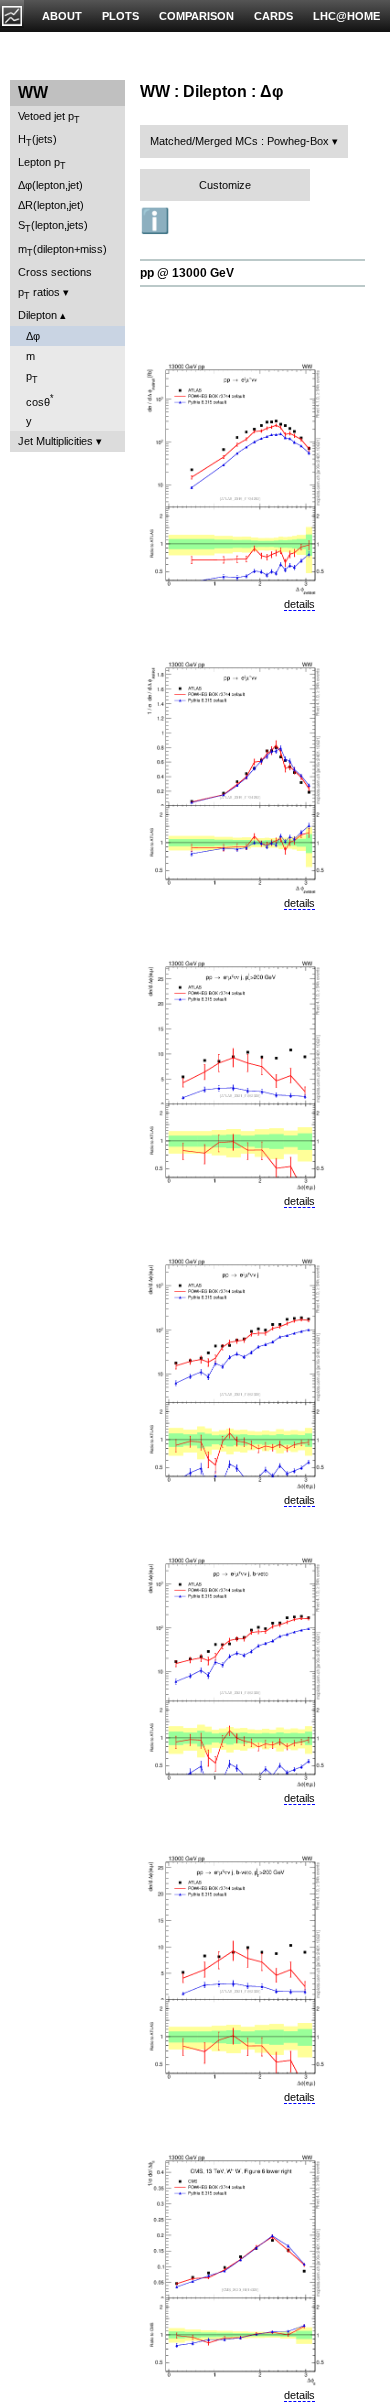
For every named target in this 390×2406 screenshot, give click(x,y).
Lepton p (42, 163)
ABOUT (62, 16)
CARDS (273, 16)
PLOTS (120, 16)
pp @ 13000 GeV (187, 273)
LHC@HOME (346, 16)
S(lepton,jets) (53, 226)
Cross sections (55, 272)
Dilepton (37, 315)
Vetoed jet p (49, 117)
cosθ (40, 400)
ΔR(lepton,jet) (51, 205)
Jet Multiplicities (55, 441)
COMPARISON (196, 16)
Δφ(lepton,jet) (50, 185)
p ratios (39, 293)
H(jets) (37, 140)
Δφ (33, 336)
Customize (225, 185)
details (299, 604)
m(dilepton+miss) (62, 250)
